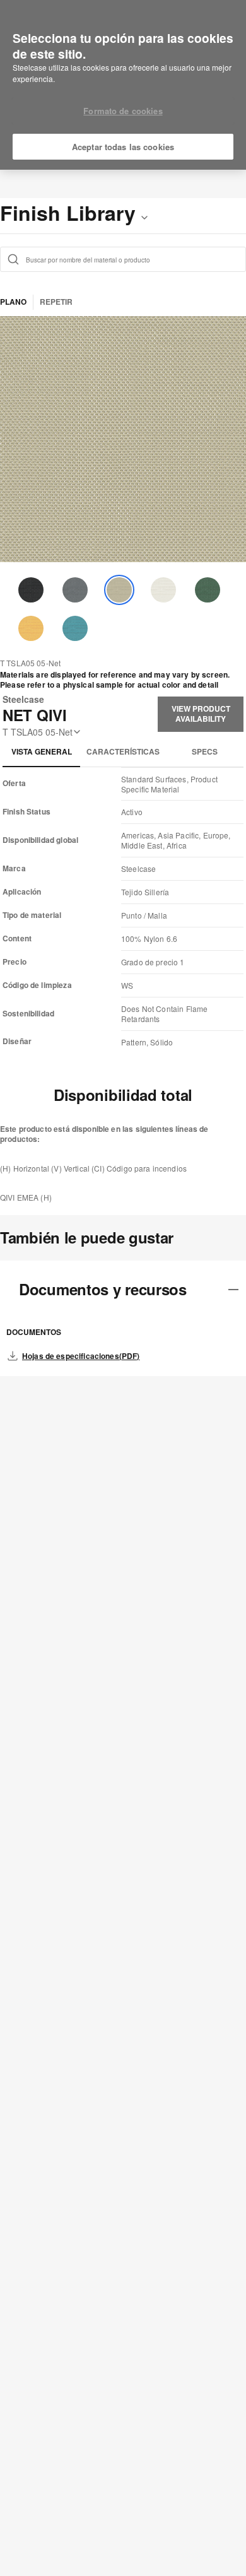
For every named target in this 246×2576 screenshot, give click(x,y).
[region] (123, 85)
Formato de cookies (123, 111)
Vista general (42, 751)
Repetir (56, 302)
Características (123, 751)
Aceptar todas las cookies (123, 147)
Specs (205, 751)
